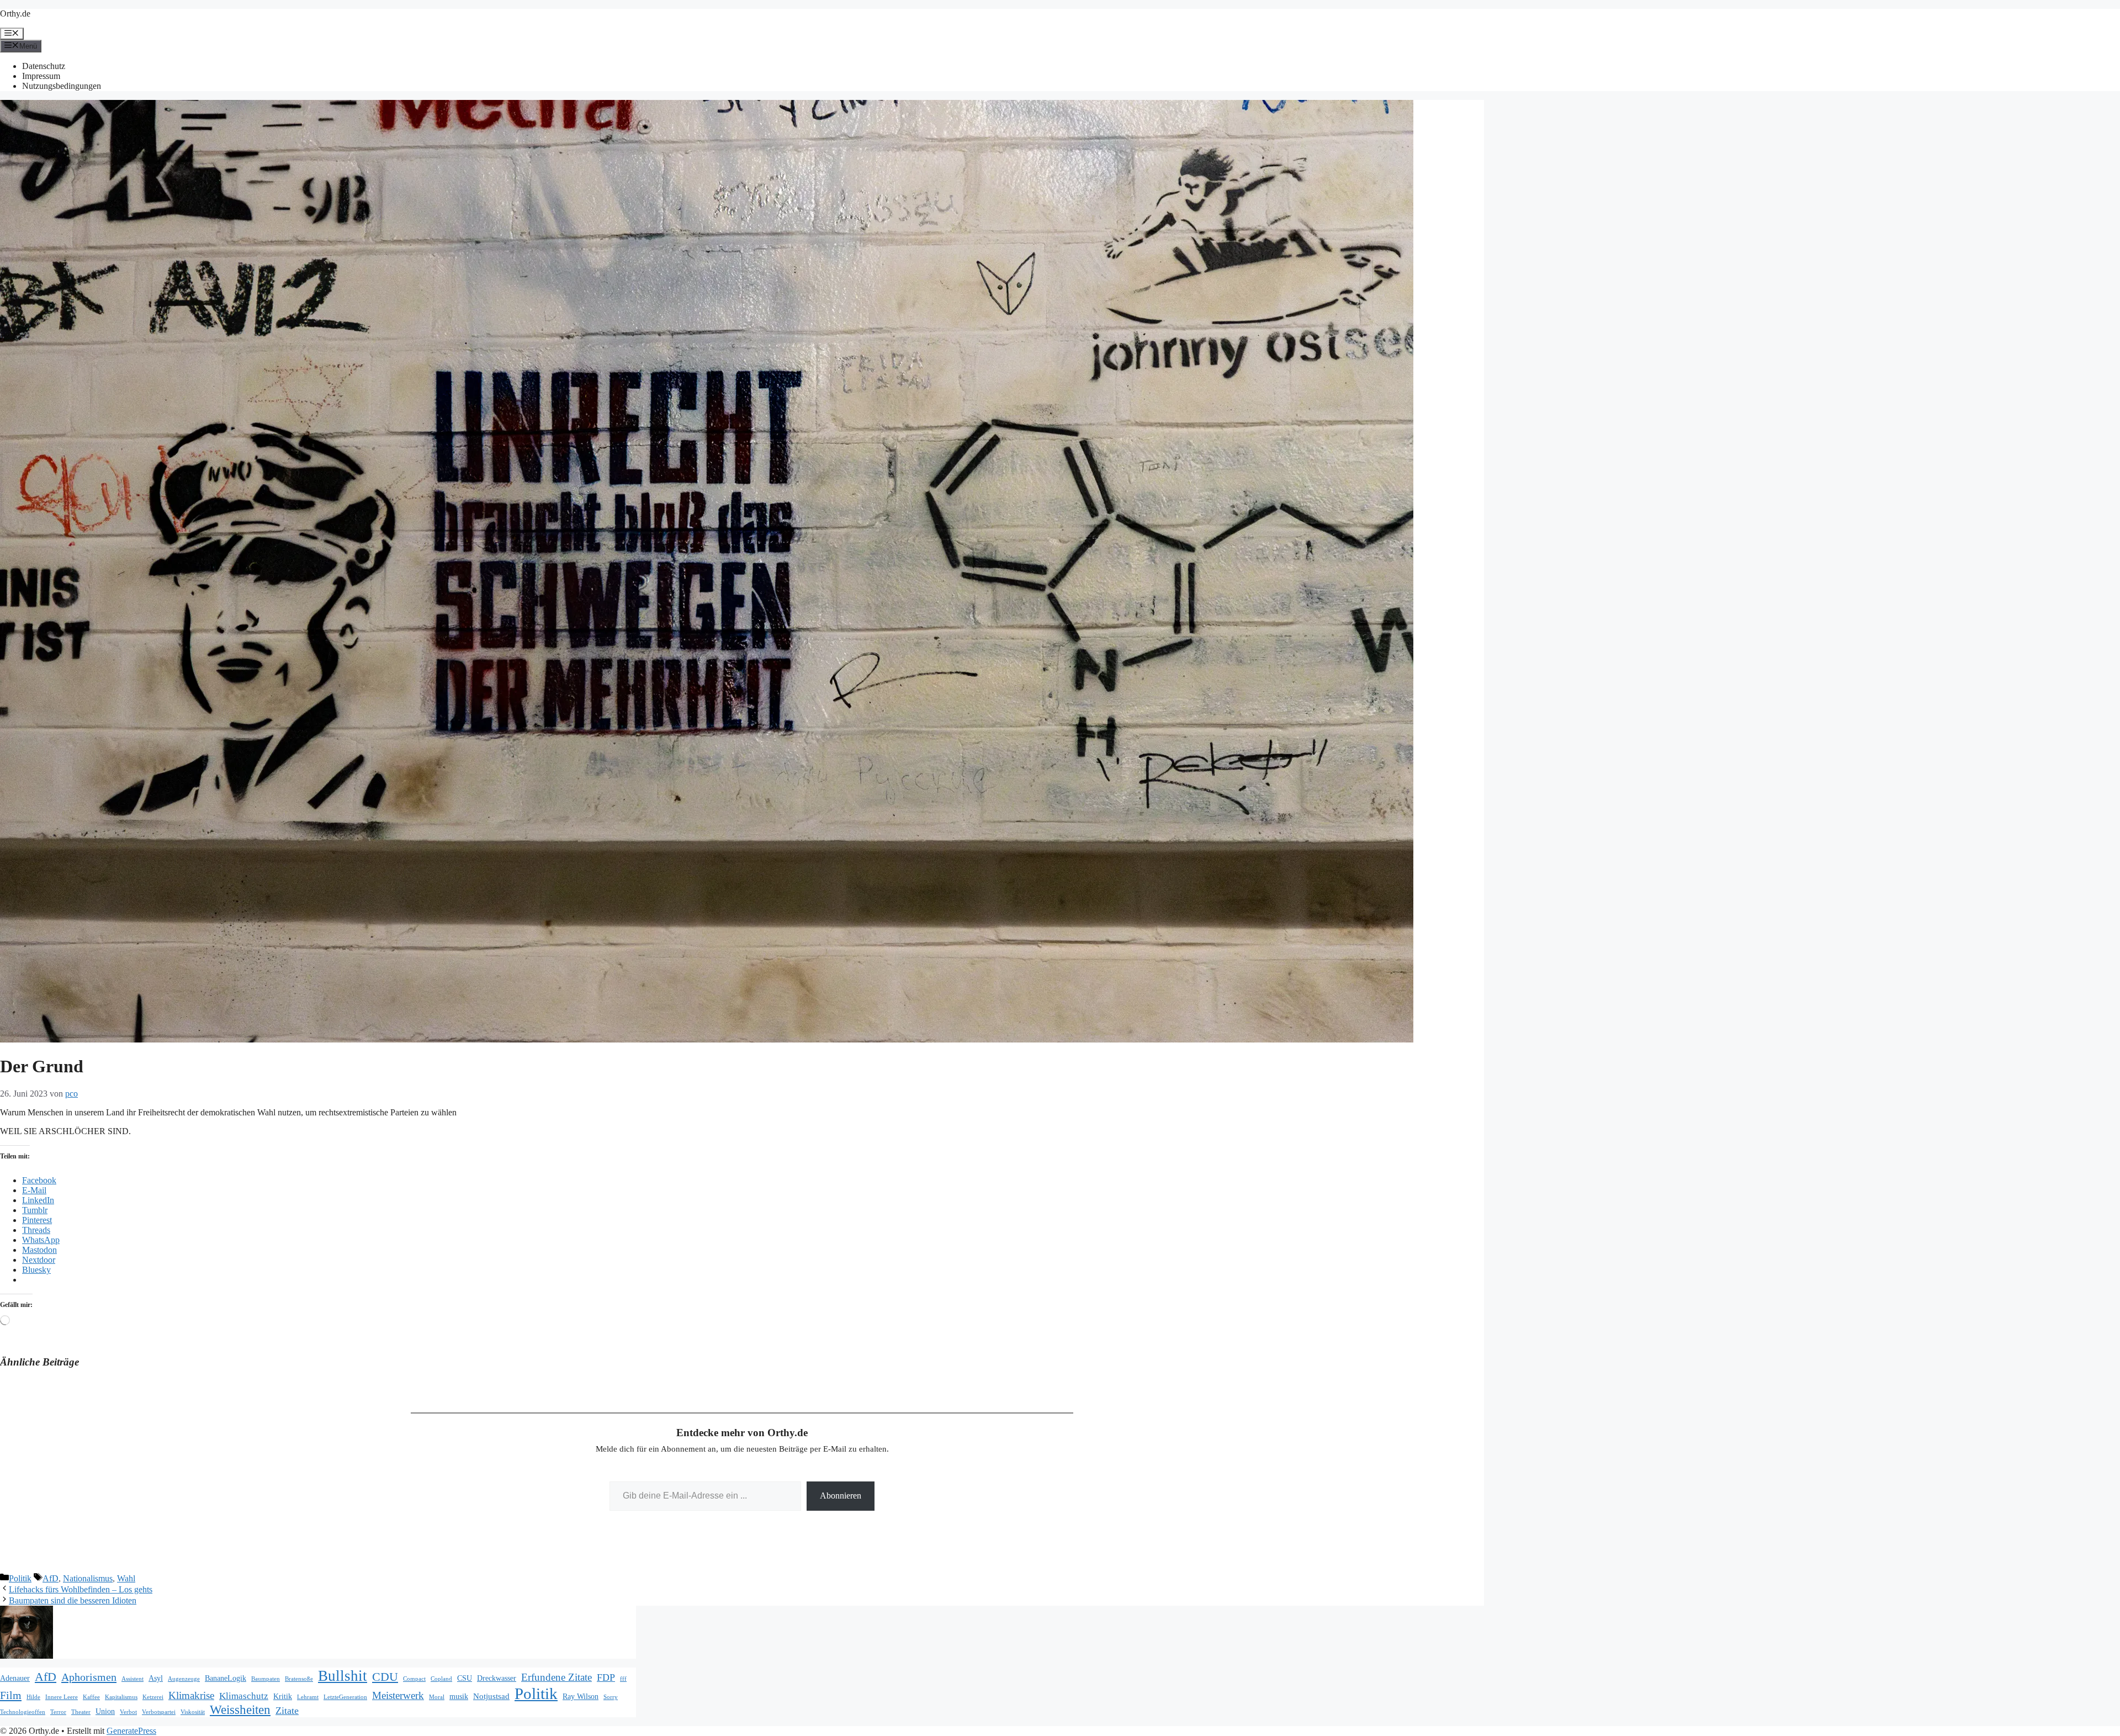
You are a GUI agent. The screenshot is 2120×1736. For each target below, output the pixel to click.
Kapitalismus (121, 1697)
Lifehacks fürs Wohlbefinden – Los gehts (81, 1589)
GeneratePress (131, 1731)
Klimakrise (191, 1695)
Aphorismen (89, 1677)
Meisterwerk (398, 1695)
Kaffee (91, 1697)
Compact (414, 1679)
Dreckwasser (497, 1678)
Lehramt (308, 1697)
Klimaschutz (244, 1696)
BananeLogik (226, 1678)
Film (11, 1695)
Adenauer (15, 1678)
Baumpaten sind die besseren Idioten (73, 1600)
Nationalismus (88, 1578)
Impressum (41, 76)
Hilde (33, 1697)
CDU (385, 1677)
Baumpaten (266, 1679)
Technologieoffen (23, 1712)
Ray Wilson (581, 1697)
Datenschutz (44, 66)
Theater (81, 1712)
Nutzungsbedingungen (62, 86)
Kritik (283, 1697)
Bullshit (343, 1676)
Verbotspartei (159, 1712)
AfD (51, 1578)
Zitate (287, 1711)
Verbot (128, 1712)
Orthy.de (15, 14)
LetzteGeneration (345, 1697)
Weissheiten (240, 1710)
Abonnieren (841, 1496)
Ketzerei (153, 1697)
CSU (465, 1678)
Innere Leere (62, 1697)
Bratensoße (299, 1679)
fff (623, 1679)
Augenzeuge (184, 1679)
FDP (606, 1677)
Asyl (156, 1678)
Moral (437, 1697)
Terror (58, 1712)
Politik (20, 1578)
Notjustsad (491, 1696)
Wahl (126, 1578)
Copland (441, 1679)
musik (459, 1697)
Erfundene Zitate (556, 1677)
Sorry (611, 1697)
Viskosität (193, 1712)
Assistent (132, 1679)
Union (105, 1711)
